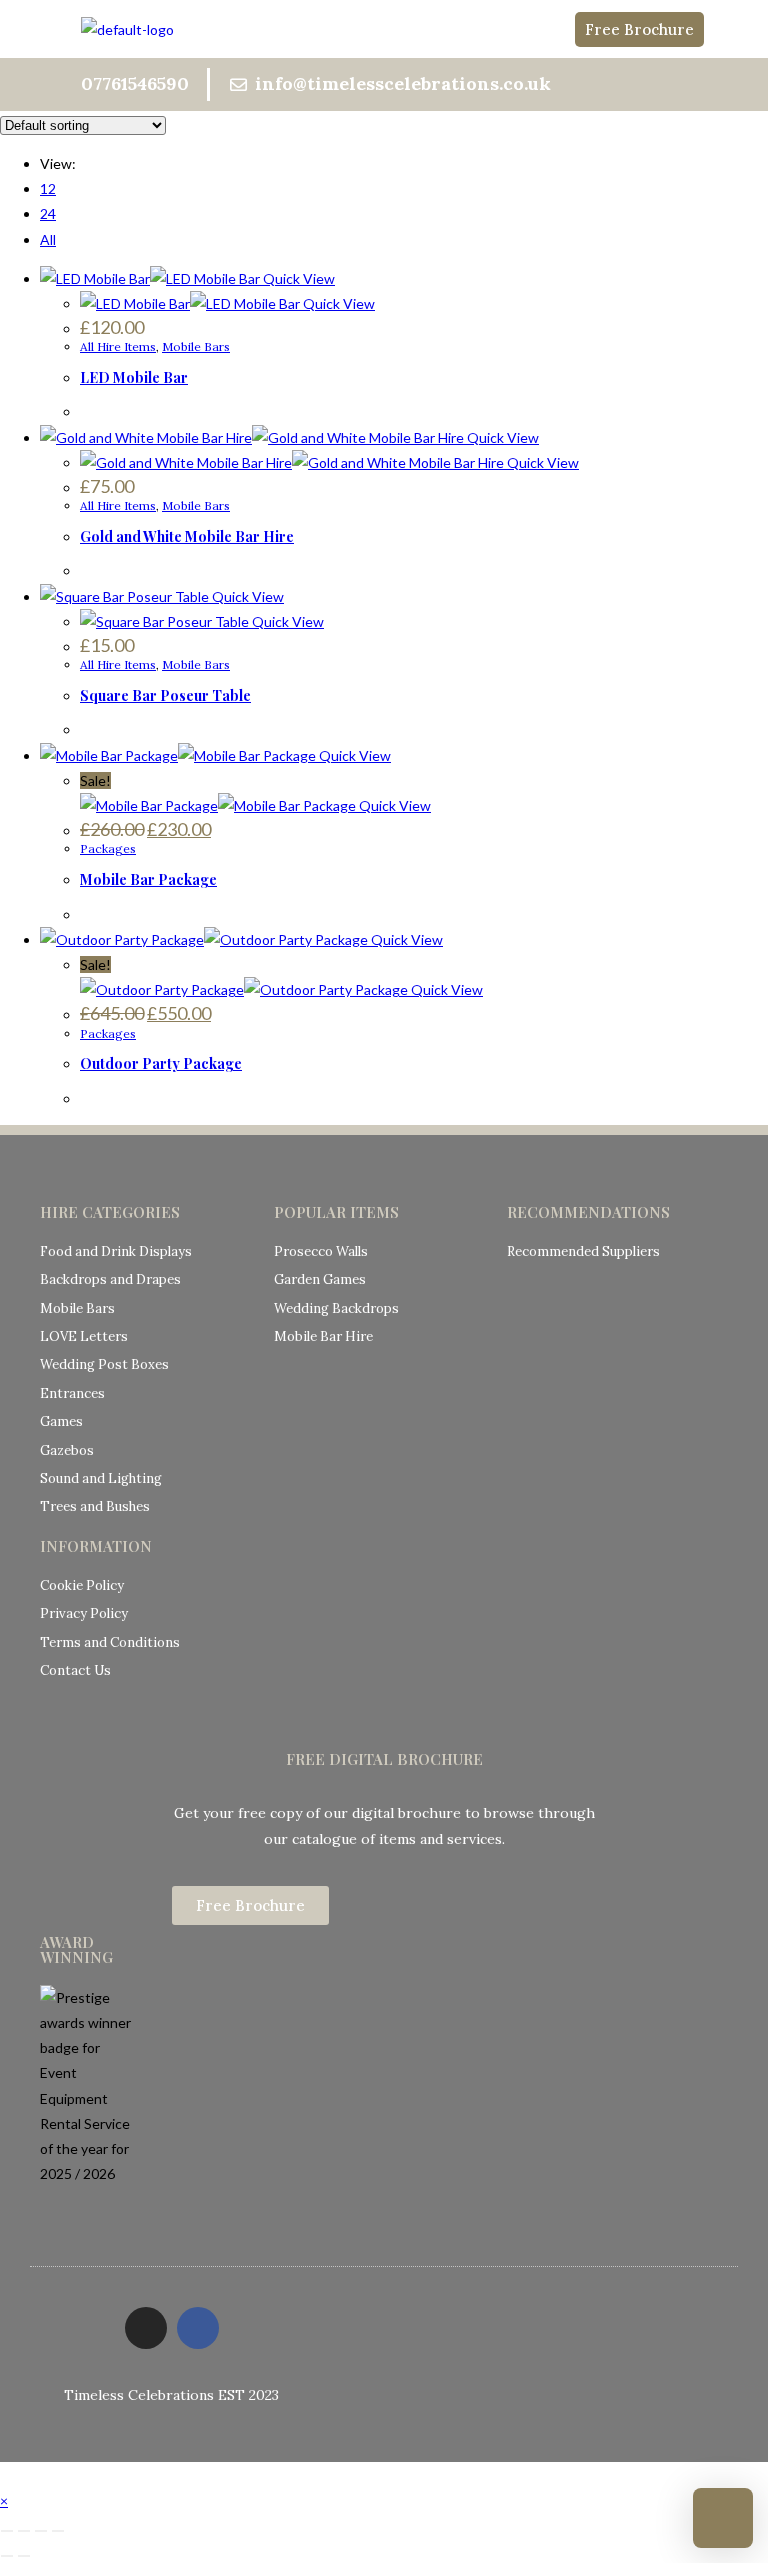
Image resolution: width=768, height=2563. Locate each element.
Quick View (297, 278)
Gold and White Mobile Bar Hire (187, 536)
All (48, 239)
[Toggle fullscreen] (24, 2531)
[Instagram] (146, 2328)
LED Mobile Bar (134, 377)
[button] (384, 29)
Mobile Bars (196, 346)
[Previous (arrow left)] (7, 2556)
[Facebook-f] (198, 2328)
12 (48, 188)
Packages (108, 848)
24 (48, 213)
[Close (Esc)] (58, 2531)
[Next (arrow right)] (24, 2556)
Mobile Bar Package (148, 879)
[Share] (41, 2531)
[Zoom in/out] (7, 2531)
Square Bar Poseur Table (165, 695)
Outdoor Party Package (161, 1063)
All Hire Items (118, 346)
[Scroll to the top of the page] (5, 2474)
